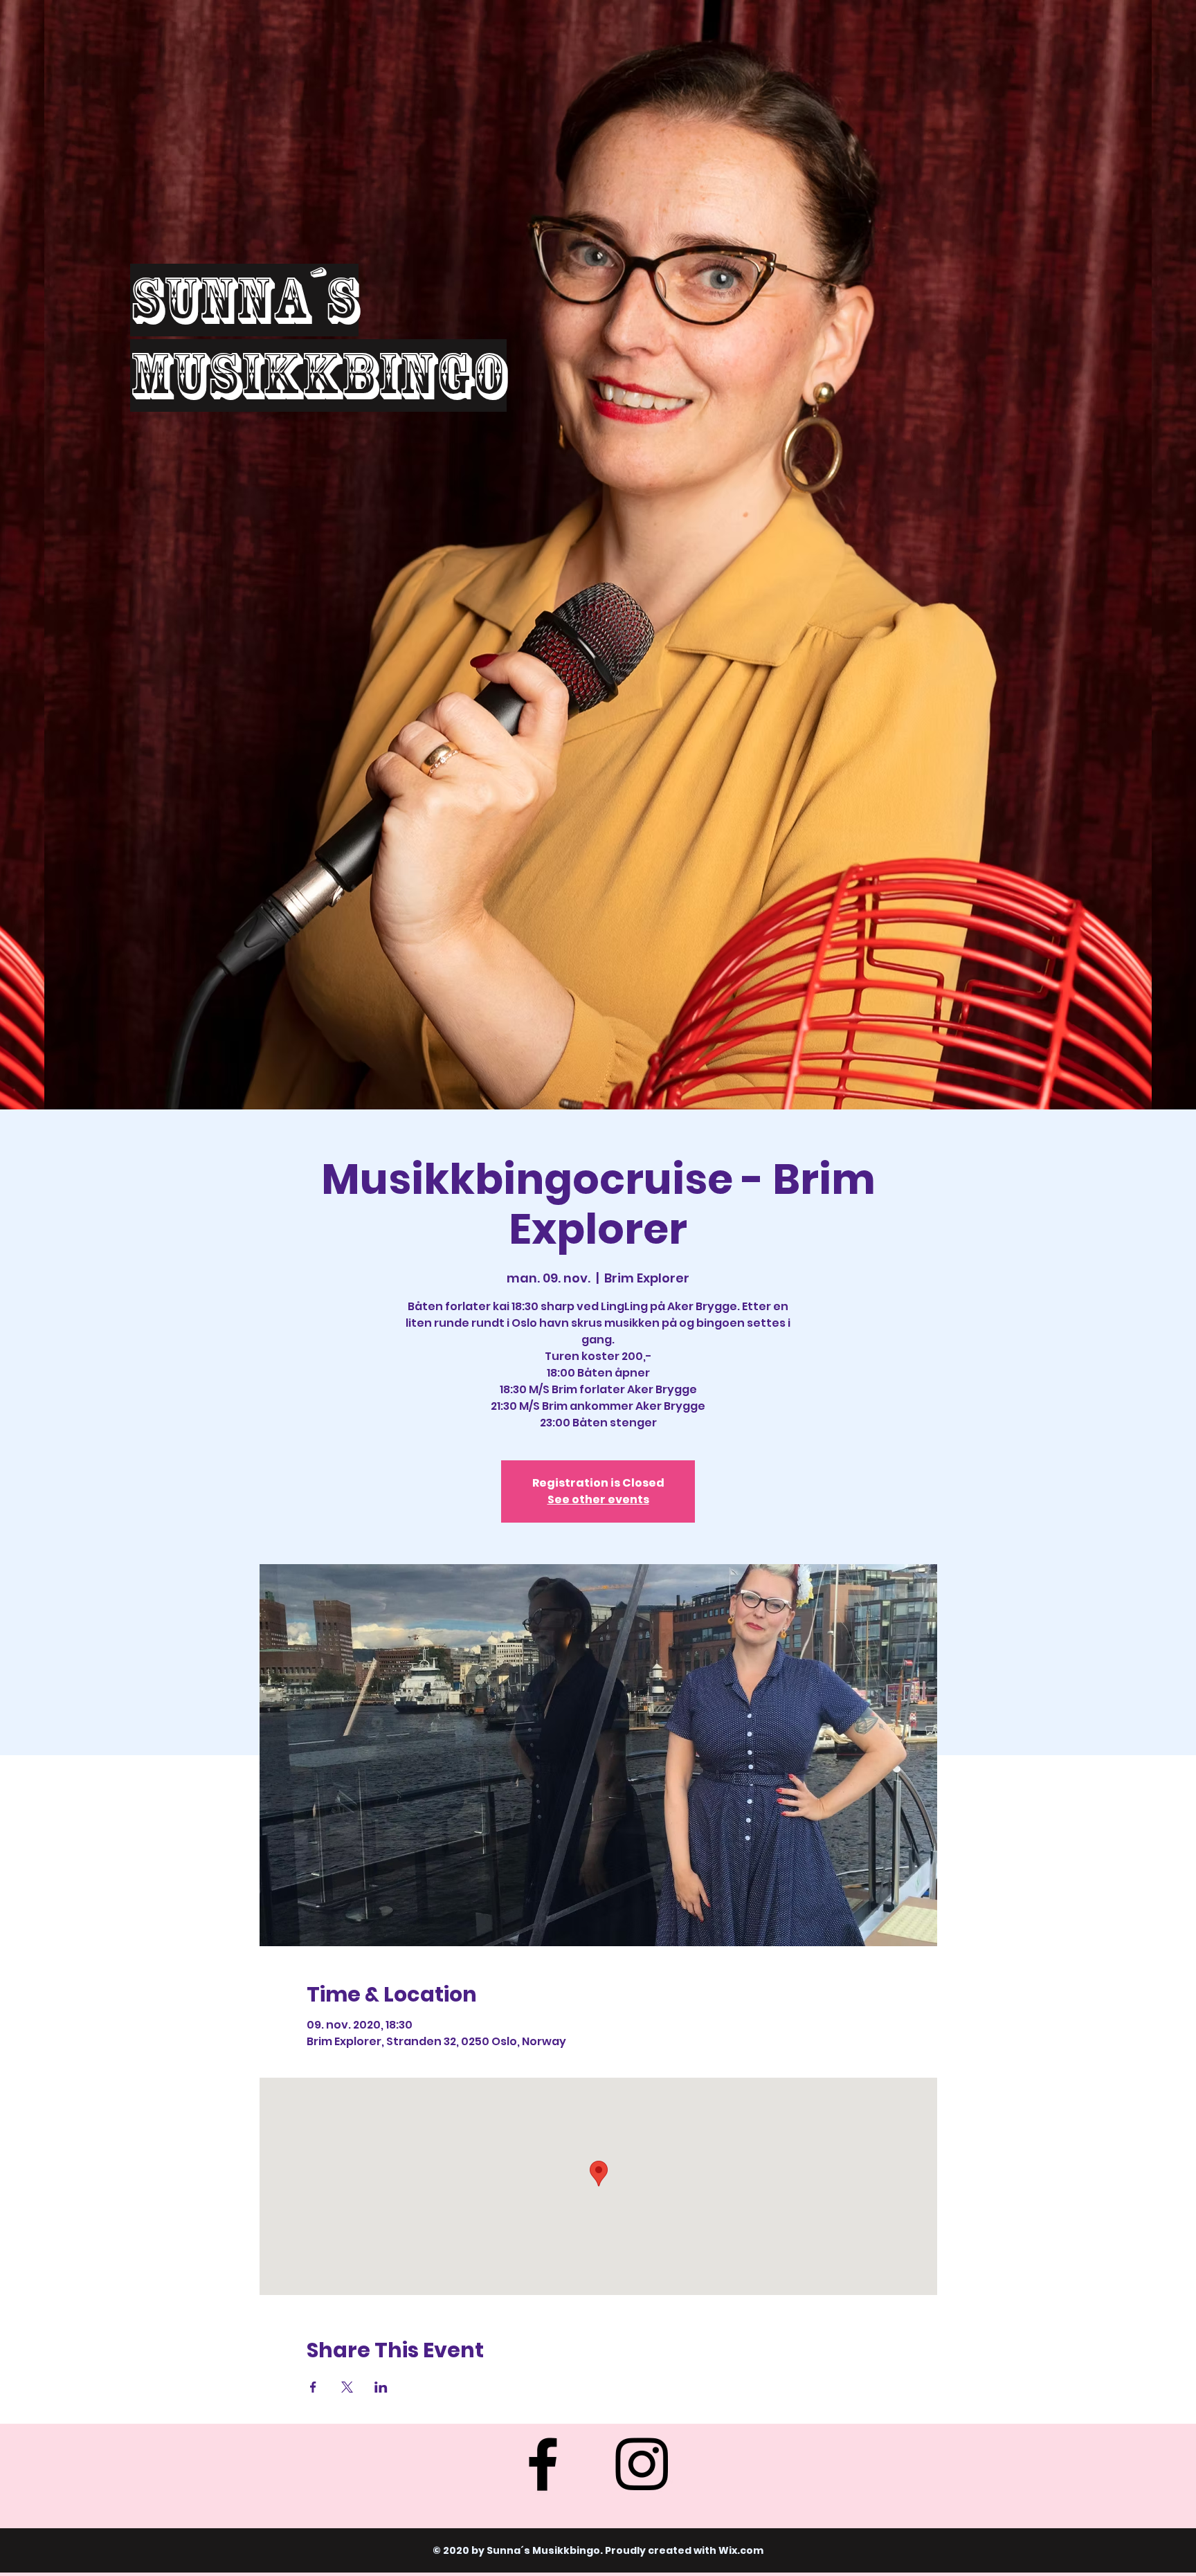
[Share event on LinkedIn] (381, 2387)
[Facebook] (543, 2464)
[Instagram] (642, 2464)
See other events (598, 1499)
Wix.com (741, 2550)
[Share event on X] (347, 2387)
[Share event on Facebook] (313, 2387)
